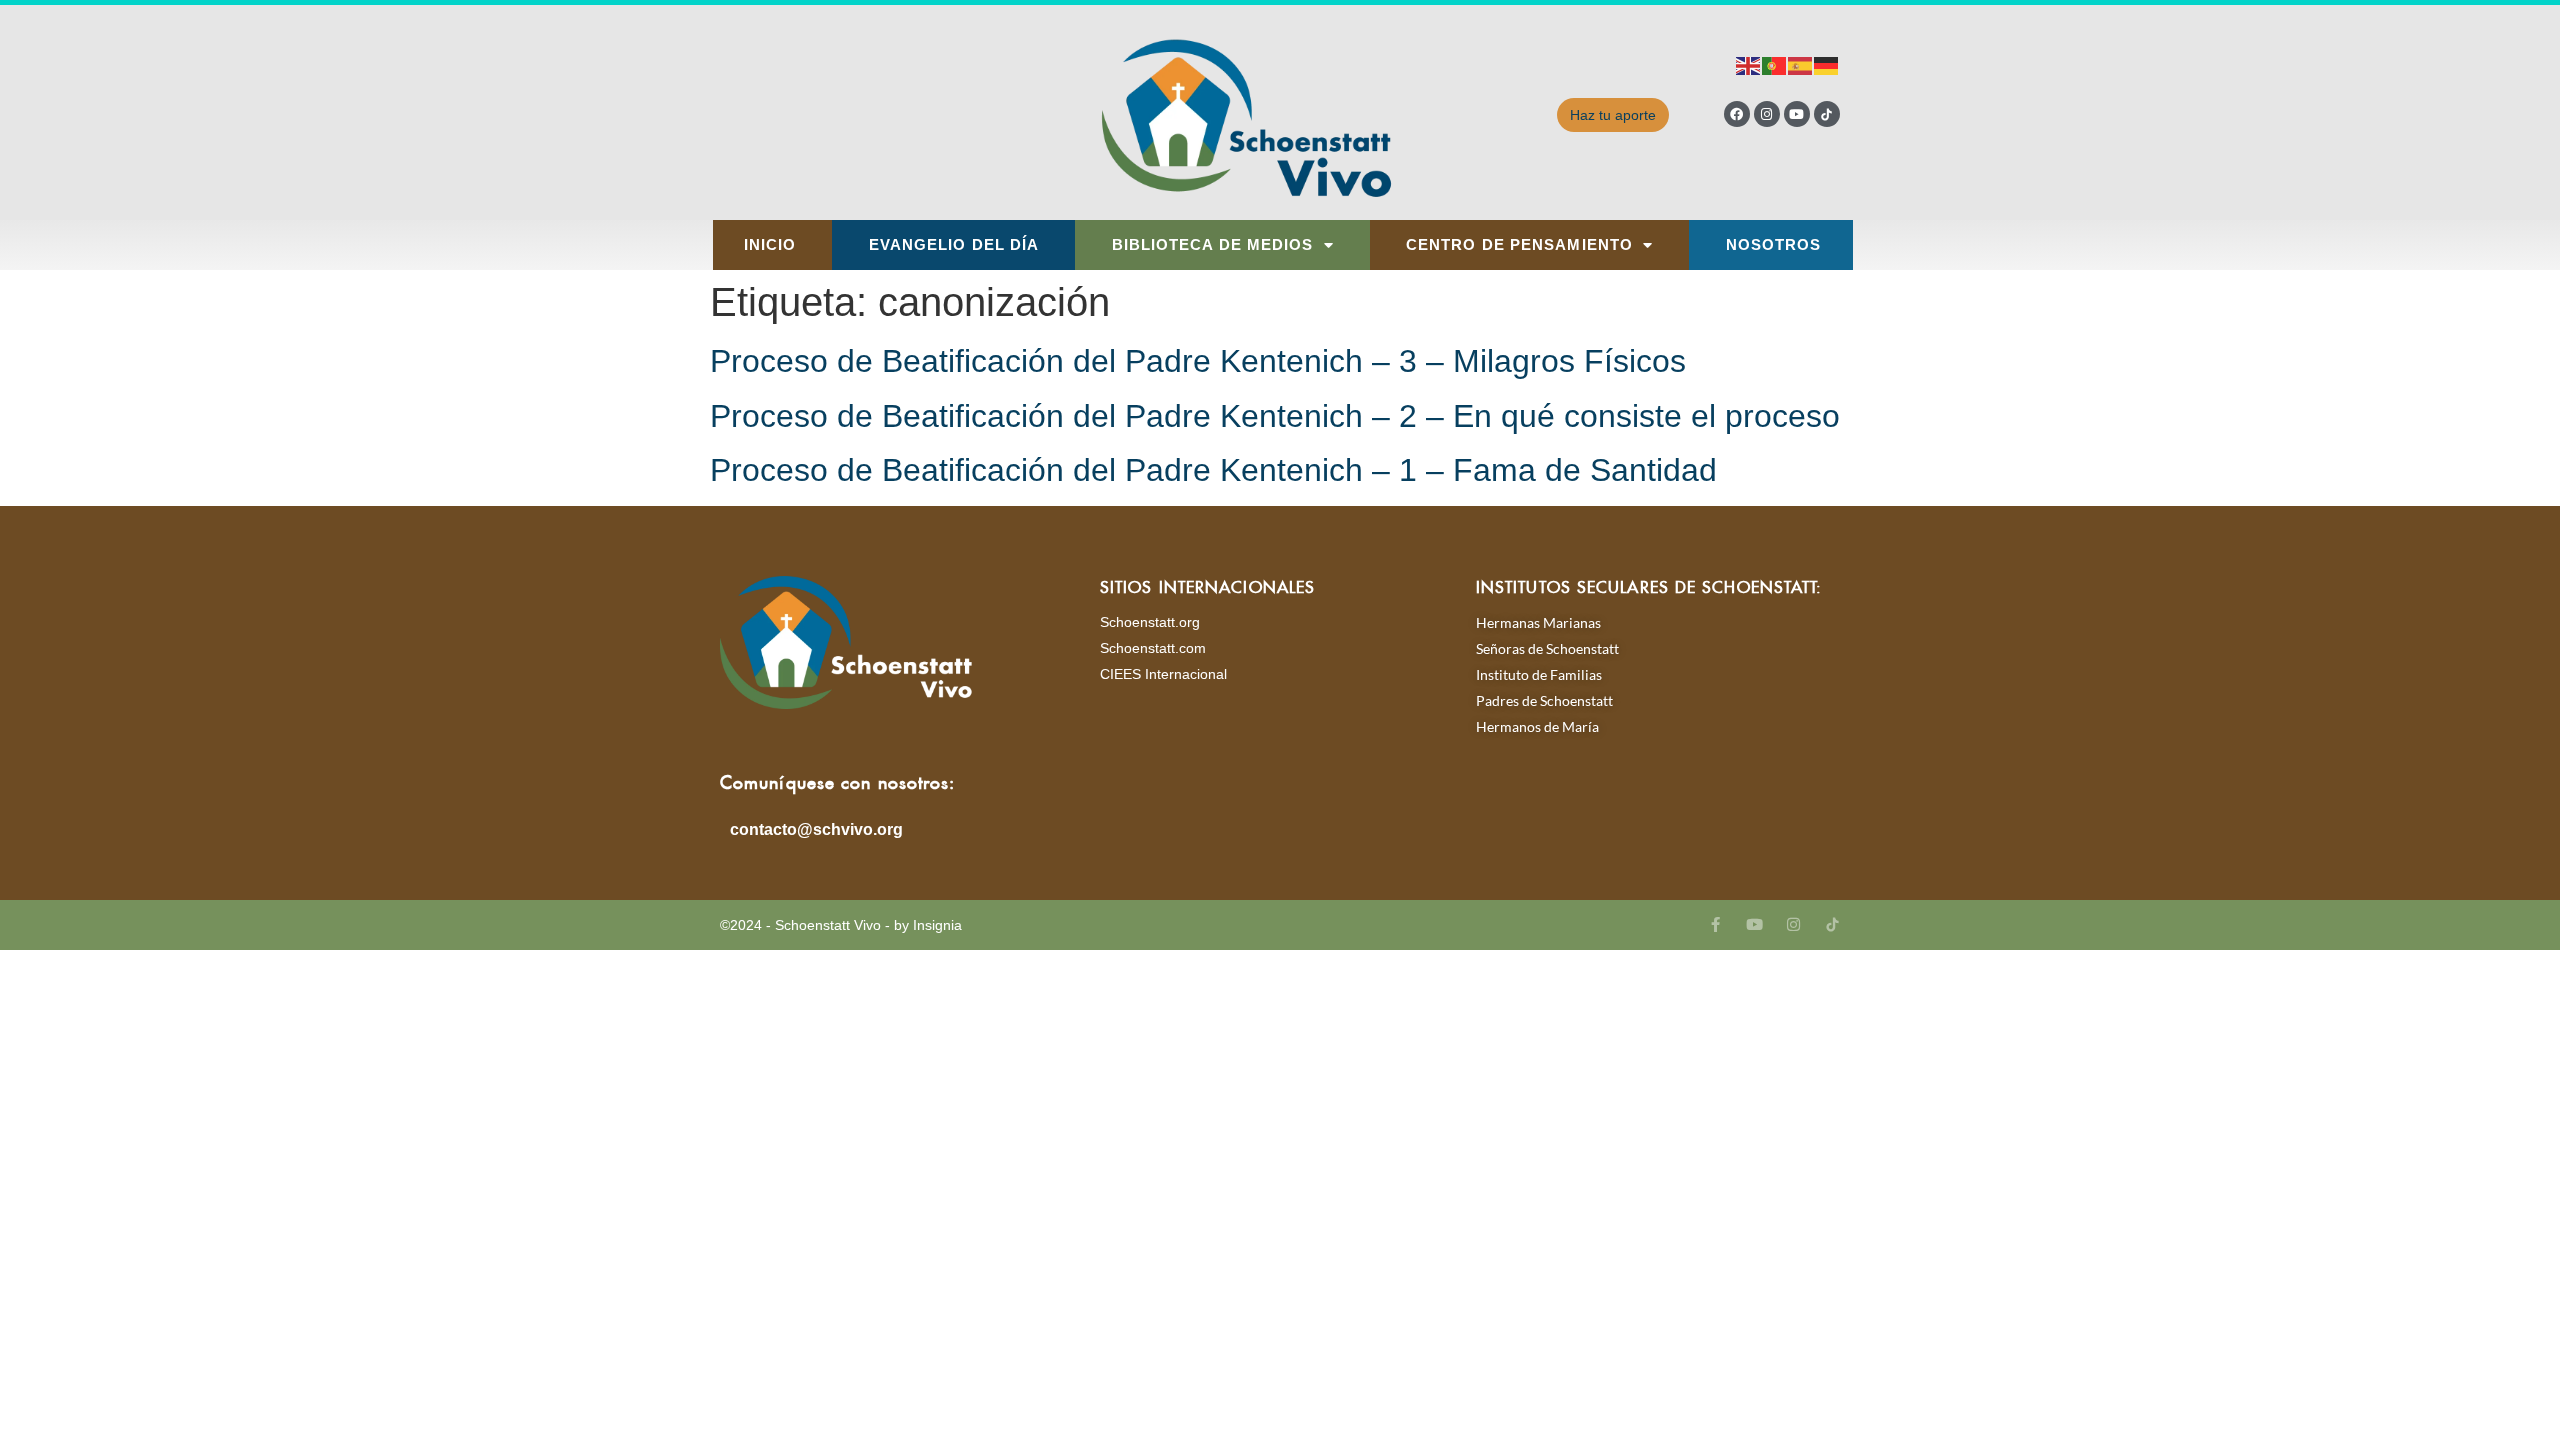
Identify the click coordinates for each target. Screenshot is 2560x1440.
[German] (1827, 64)
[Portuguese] (1775, 64)
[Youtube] (1797, 114)
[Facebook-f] (1715, 924)
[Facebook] (1737, 114)
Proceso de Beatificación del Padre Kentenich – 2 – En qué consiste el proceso (1275, 416)
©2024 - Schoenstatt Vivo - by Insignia (841, 925)
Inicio (770, 245)
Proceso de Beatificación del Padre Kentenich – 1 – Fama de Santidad (1213, 470)
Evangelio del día (954, 245)
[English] (1749, 64)
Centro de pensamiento (1519, 245)
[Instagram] (1767, 114)
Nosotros (1774, 245)
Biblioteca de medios (1213, 245)
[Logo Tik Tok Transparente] (1827, 114)
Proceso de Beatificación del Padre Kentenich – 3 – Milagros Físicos (1198, 361)
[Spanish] (1801, 64)
